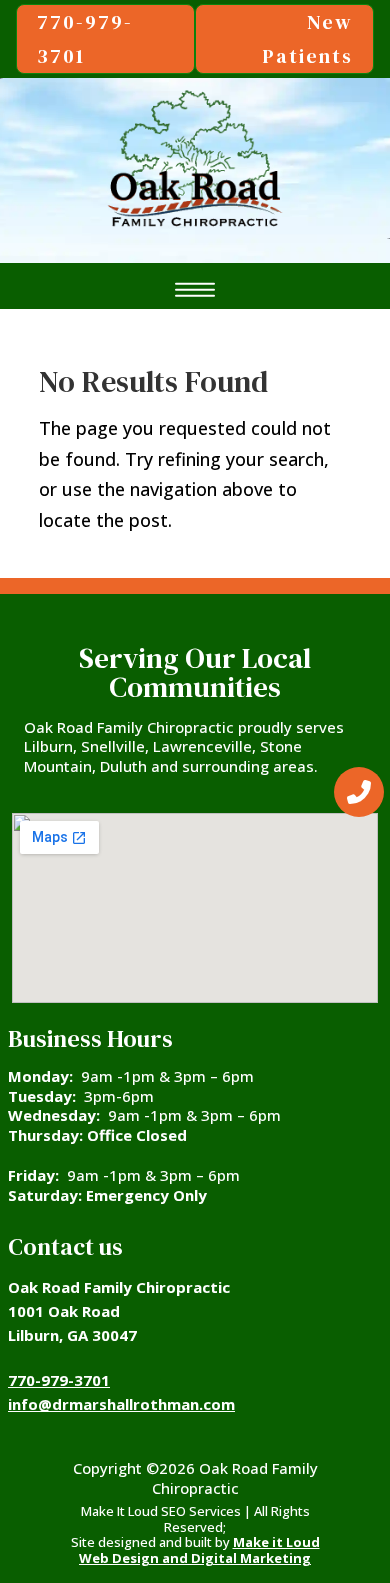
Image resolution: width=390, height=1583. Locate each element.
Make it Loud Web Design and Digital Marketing (199, 1550)
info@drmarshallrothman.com (121, 1404)
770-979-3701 (59, 1380)
